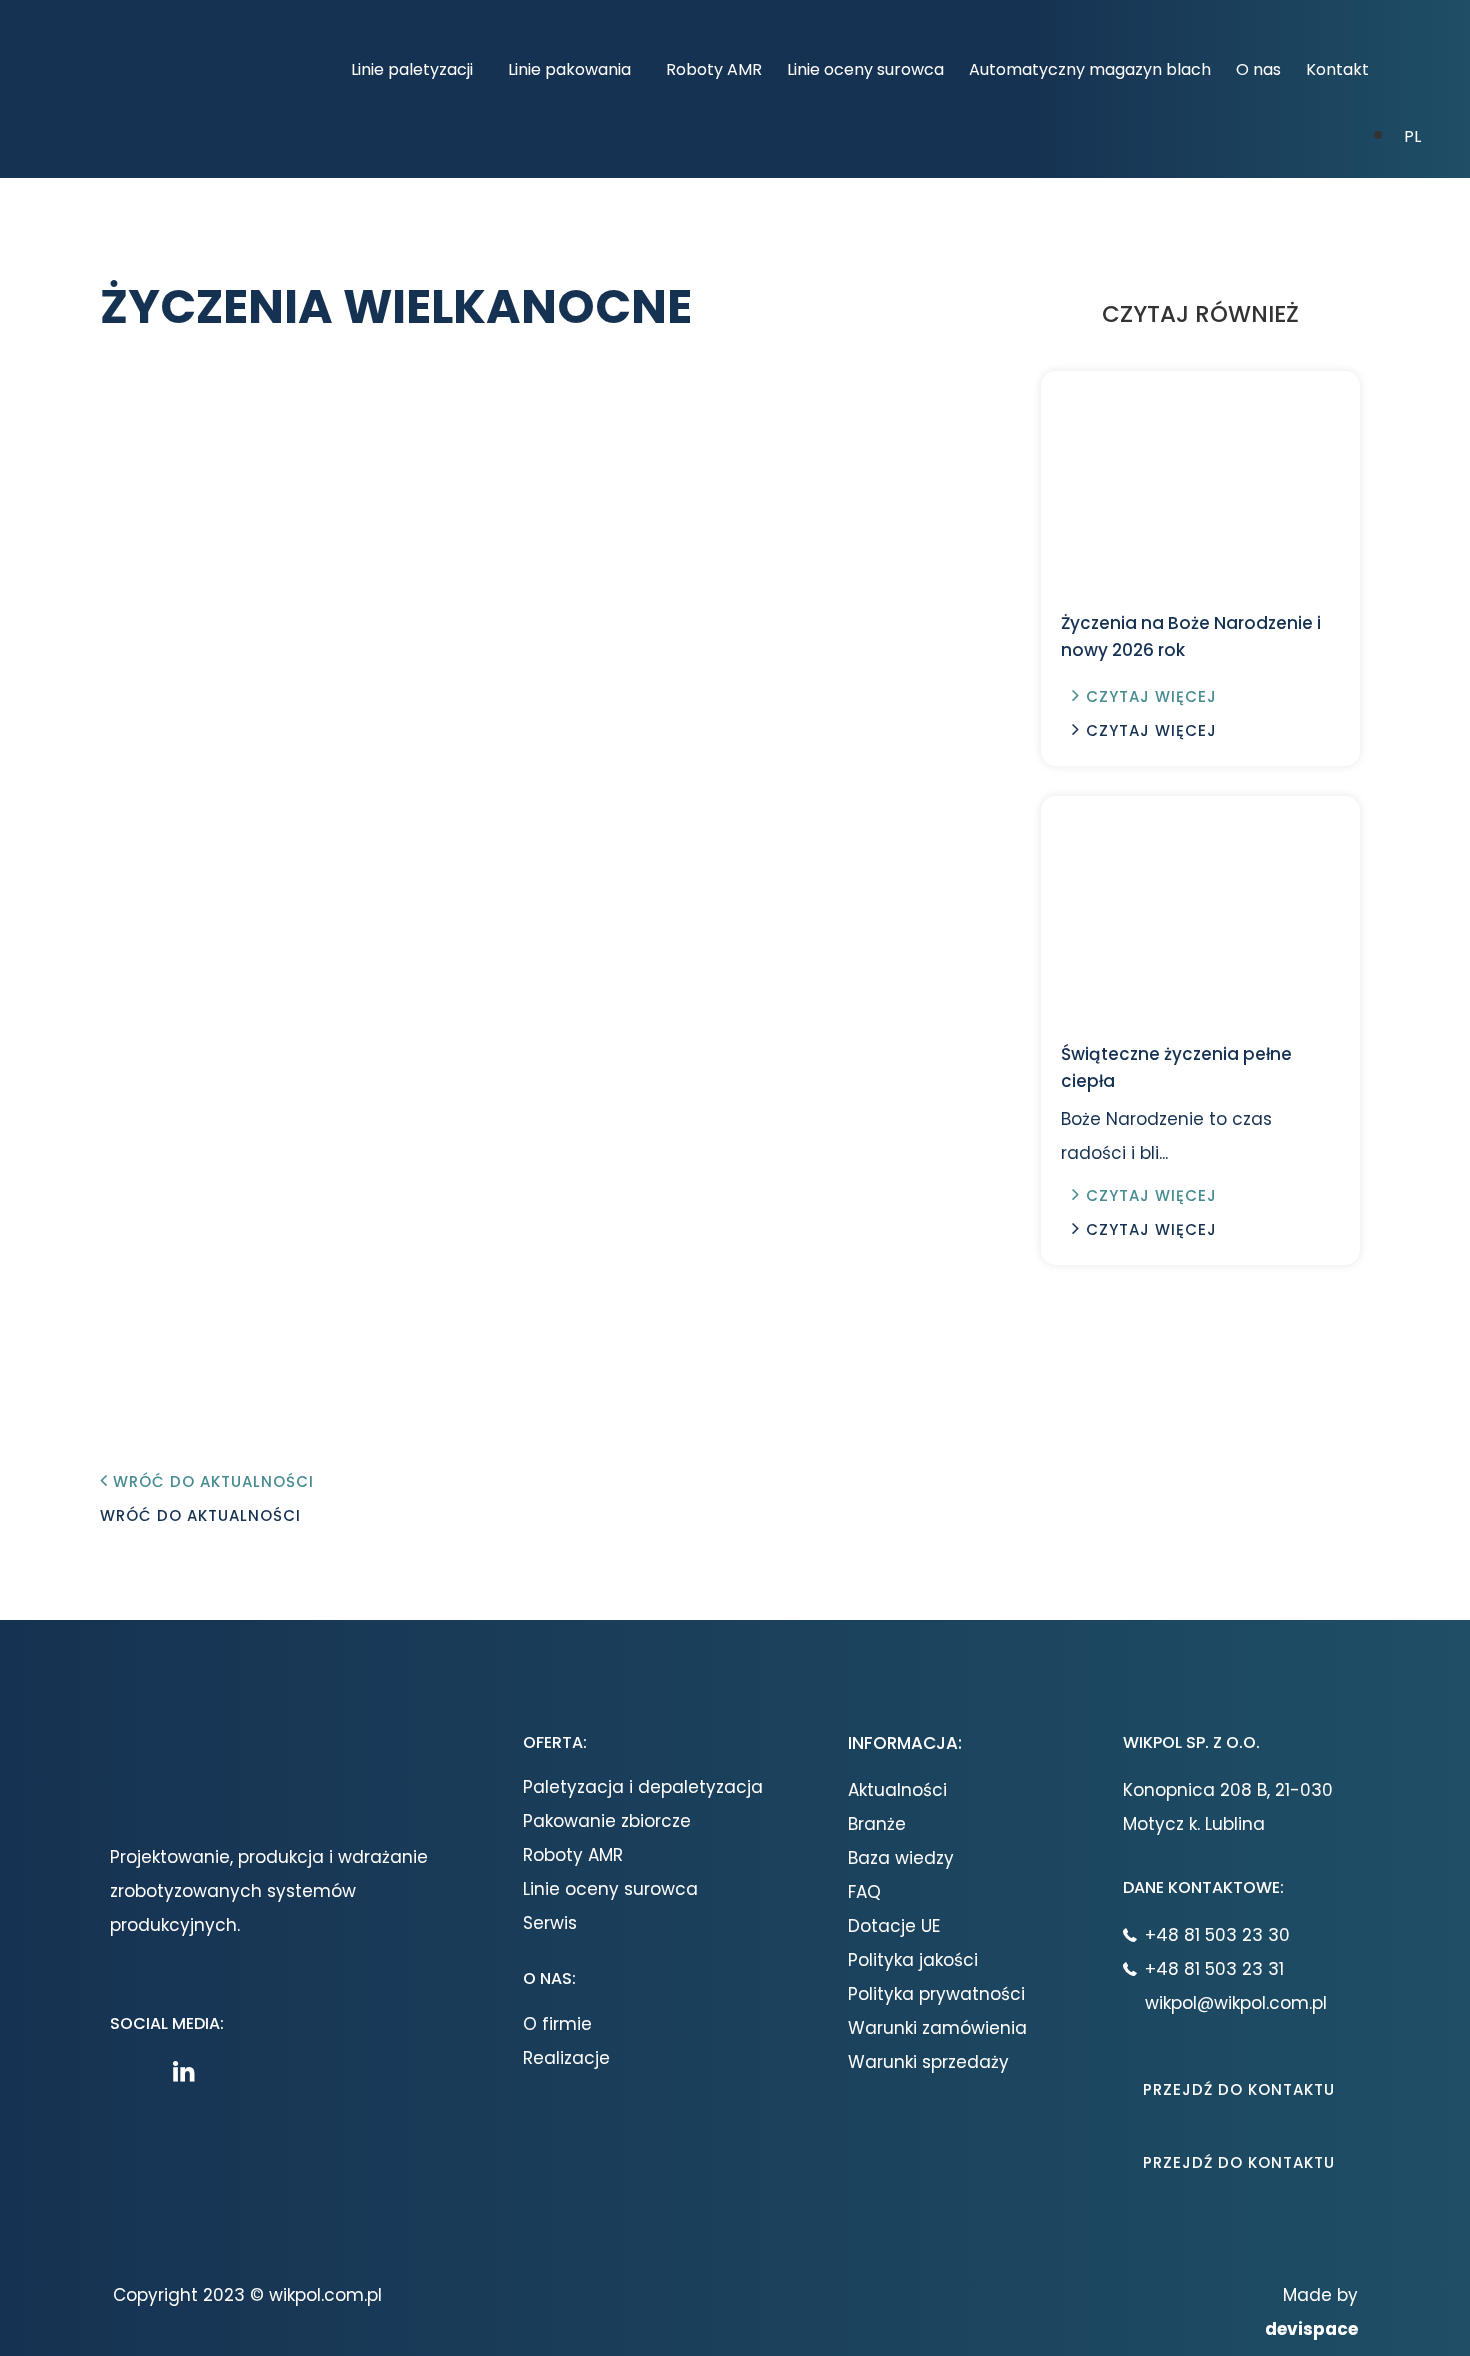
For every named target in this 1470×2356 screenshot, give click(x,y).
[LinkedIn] (189, 2071)
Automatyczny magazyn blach (1090, 69)
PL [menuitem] (1412, 136)
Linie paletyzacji (412, 69)
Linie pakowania (569, 69)
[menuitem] (1412, 135)
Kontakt (1337, 69)
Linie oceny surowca (865, 69)
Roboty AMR (714, 69)
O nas (1258, 69)
